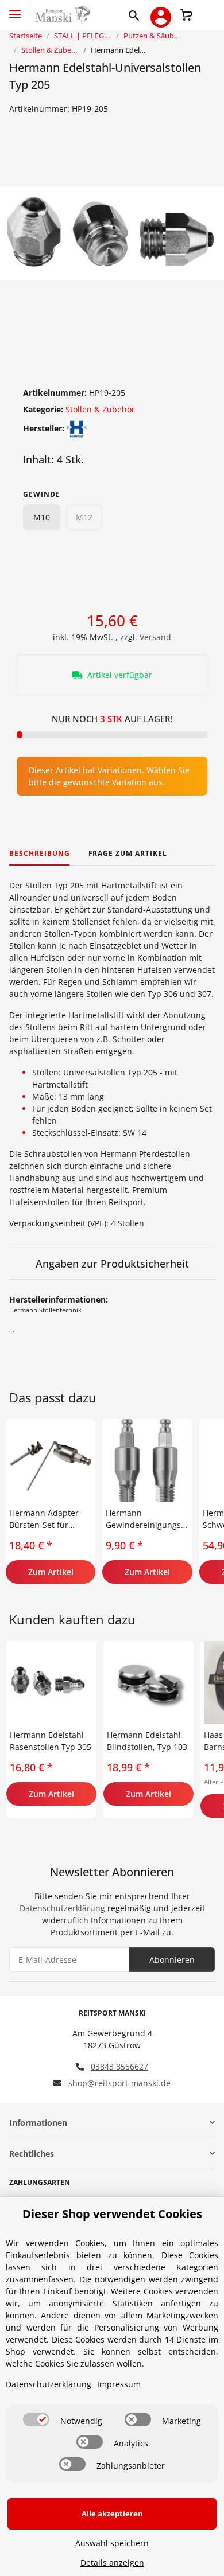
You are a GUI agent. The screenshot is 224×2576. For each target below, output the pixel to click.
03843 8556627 (119, 2066)
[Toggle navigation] (15, 9)
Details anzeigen (112, 2563)
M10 (42, 517)
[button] (136, 15)
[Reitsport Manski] (62, 15)
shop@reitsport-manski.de (119, 2083)
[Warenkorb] (186, 14)
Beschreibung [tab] (40, 853)
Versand (155, 637)
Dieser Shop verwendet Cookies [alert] (112, 2214)
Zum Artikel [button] (51, 1572)
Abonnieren (172, 1960)
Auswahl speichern (112, 2543)
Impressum (119, 2384)
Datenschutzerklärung (62, 1908)
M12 (84, 517)
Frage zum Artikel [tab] (128, 853)
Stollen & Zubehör (100, 409)
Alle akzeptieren (112, 2513)
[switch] (36, 2419)
